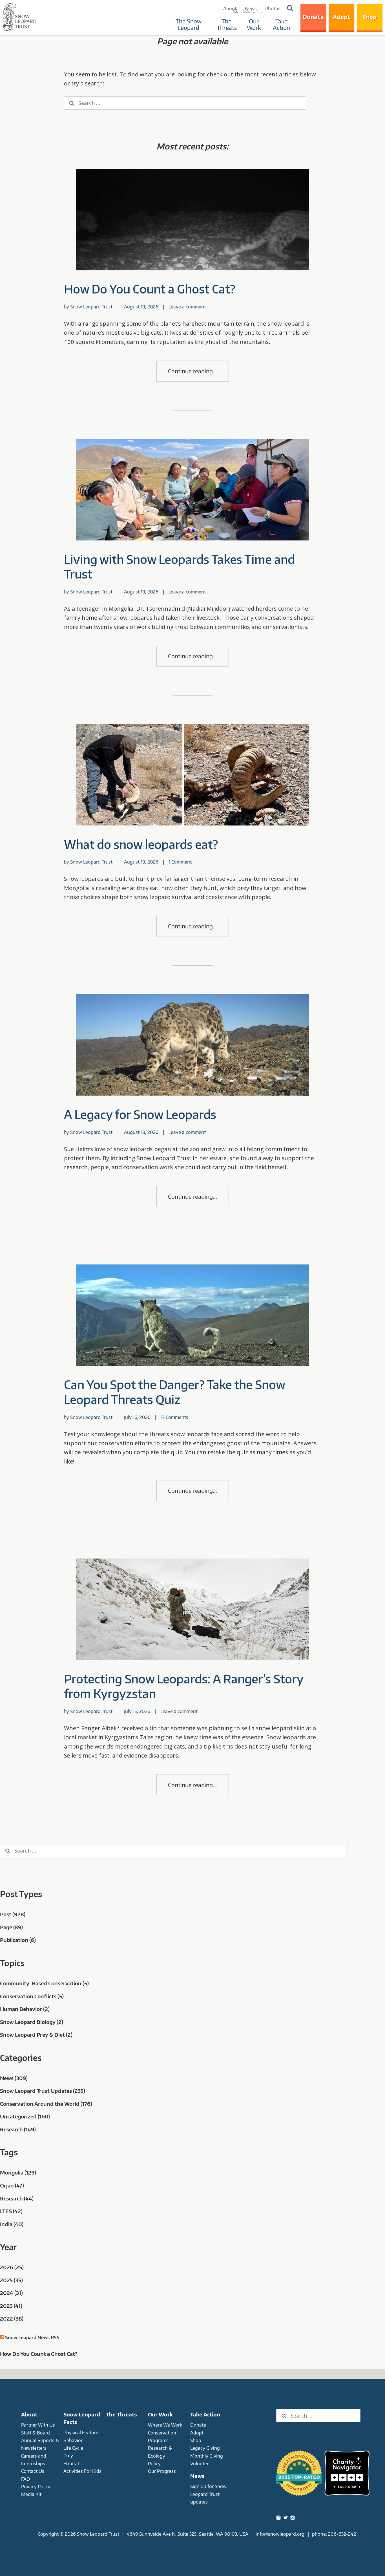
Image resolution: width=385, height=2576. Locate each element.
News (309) (14, 2078)
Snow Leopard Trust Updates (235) (43, 2091)
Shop (370, 17)
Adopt (342, 17)
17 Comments (174, 1417)
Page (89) (11, 1927)
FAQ (26, 2479)
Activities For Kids (82, 2471)
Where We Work (165, 2425)
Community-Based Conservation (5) (44, 1983)
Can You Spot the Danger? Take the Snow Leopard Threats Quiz (174, 1392)
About (29, 2414)
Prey (68, 2455)
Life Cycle (73, 2448)
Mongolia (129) (18, 2172)
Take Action (281, 24)
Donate (313, 17)
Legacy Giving (205, 2448)
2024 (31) (11, 2293)
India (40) (12, 2224)
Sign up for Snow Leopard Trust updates (208, 2494)
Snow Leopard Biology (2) (32, 2022)
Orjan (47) (12, 2185)
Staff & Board (36, 2433)
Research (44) (17, 2198)
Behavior (73, 2440)
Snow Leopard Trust (91, 307)
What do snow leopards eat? (141, 844)
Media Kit (31, 2494)
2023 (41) (11, 2306)
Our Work (254, 24)
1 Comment (180, 862)
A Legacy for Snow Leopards (140, 1114)
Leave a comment (187, 307)
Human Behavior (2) (25, 2009)
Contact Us (33, 2471)
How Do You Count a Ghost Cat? (150, 289)
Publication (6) (18, 1940)
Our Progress (162, 2471)
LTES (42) (11, 2211)
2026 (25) (12, 2267)
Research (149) (18, 2129)
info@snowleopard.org (280, 2534)
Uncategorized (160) (25, 2116)
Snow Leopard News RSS (32, 2337)
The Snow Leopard (189, 24)
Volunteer (201, 2463)
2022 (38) (12, 2318)
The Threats (227, 24)
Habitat (71, 2463)
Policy (154, 2463)
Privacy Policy (36, 2486)
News (197, 2476)
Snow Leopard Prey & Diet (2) (36, 2035)
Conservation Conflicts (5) (32, 1996)
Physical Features (82, 2432)
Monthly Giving (207, 2456)
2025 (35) (11, 2280)
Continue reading (190, 371)
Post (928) (13, 1914)
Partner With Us (38, 2425)
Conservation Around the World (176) (46, 2104)
